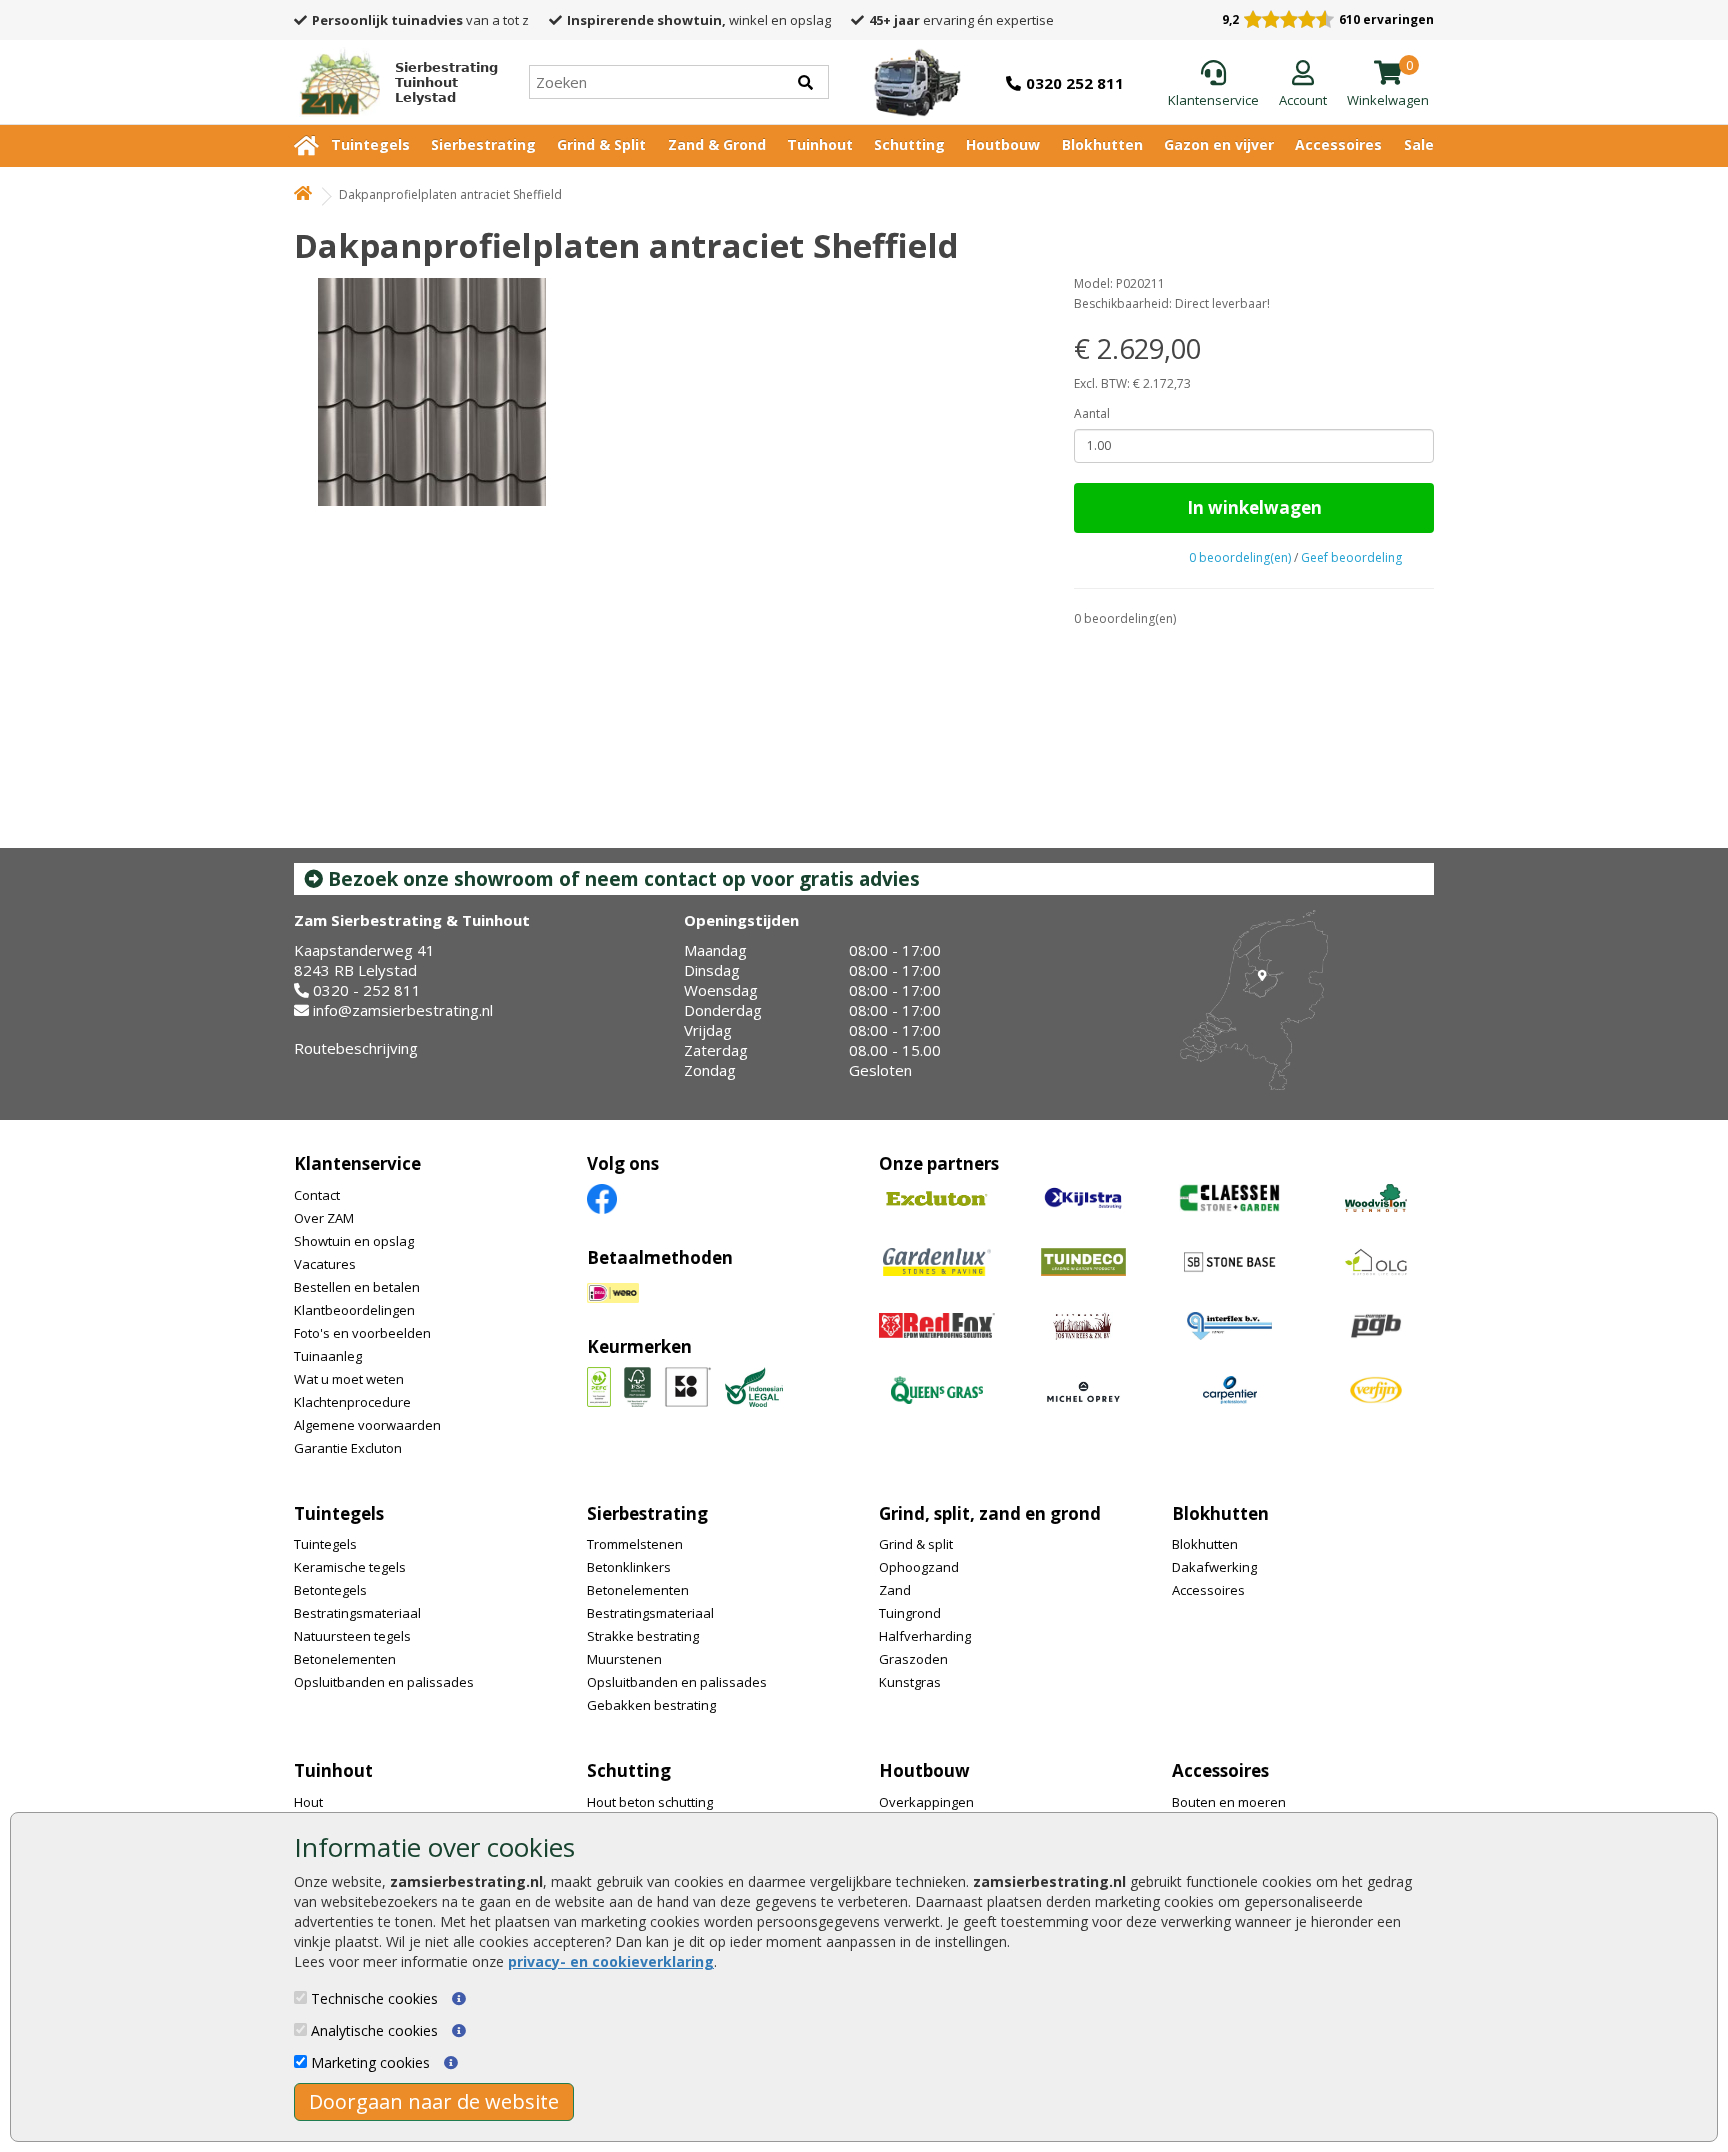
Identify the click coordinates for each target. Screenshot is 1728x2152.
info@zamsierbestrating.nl (403, 1010)
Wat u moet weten (349, 1379)
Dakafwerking (1214, 1567)
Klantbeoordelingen (354, 1310)
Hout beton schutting (650, 1802)
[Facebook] (602, 1197)
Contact (317, 1195)
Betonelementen (345, 1659)
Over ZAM (324, 1218)
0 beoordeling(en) (1240, 557)
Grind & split (916, 1544)
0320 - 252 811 (367, 990)
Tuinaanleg (328, 1356)
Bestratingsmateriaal (357, 1613)
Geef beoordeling (1351, 557)
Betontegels (330, 1590)
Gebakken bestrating (651, 1705)
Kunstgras (910, 1682)
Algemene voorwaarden (367, 1425)
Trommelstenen (635, 1544)
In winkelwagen (1254, 507)
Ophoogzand (919, 1567)
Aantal (1092, 413)
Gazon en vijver (1219, 144)
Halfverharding (925, 1636)
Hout (308, 1802)
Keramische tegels (350, 1567)
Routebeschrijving (356, 1048)
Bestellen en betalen (357, 1287)
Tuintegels (370, 144)
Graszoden (913, 1659)
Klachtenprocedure (352, 1402)
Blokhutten (1102, 144)
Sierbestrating (483, 144)
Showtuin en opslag (354, 1241)
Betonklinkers (629, 1567)
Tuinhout (820, 144)
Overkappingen (926, 1802)
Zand (895, 1590)
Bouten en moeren (1229, 1802)
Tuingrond (910, 1613)
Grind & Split (601, 144)
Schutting (909, 144)
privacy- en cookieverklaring (611, 1961)
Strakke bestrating (643, 1636)
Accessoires (1338, 144)
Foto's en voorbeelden (362, 1333)
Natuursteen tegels (352, 1636)
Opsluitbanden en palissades (384, 1682)
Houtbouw (1003, 144)
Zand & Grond (717, 144)
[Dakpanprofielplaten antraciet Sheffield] (666, 392)
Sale (1419, 144)
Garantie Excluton (348, 1448)
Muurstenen (624, 1659)
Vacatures (325, 1264)
